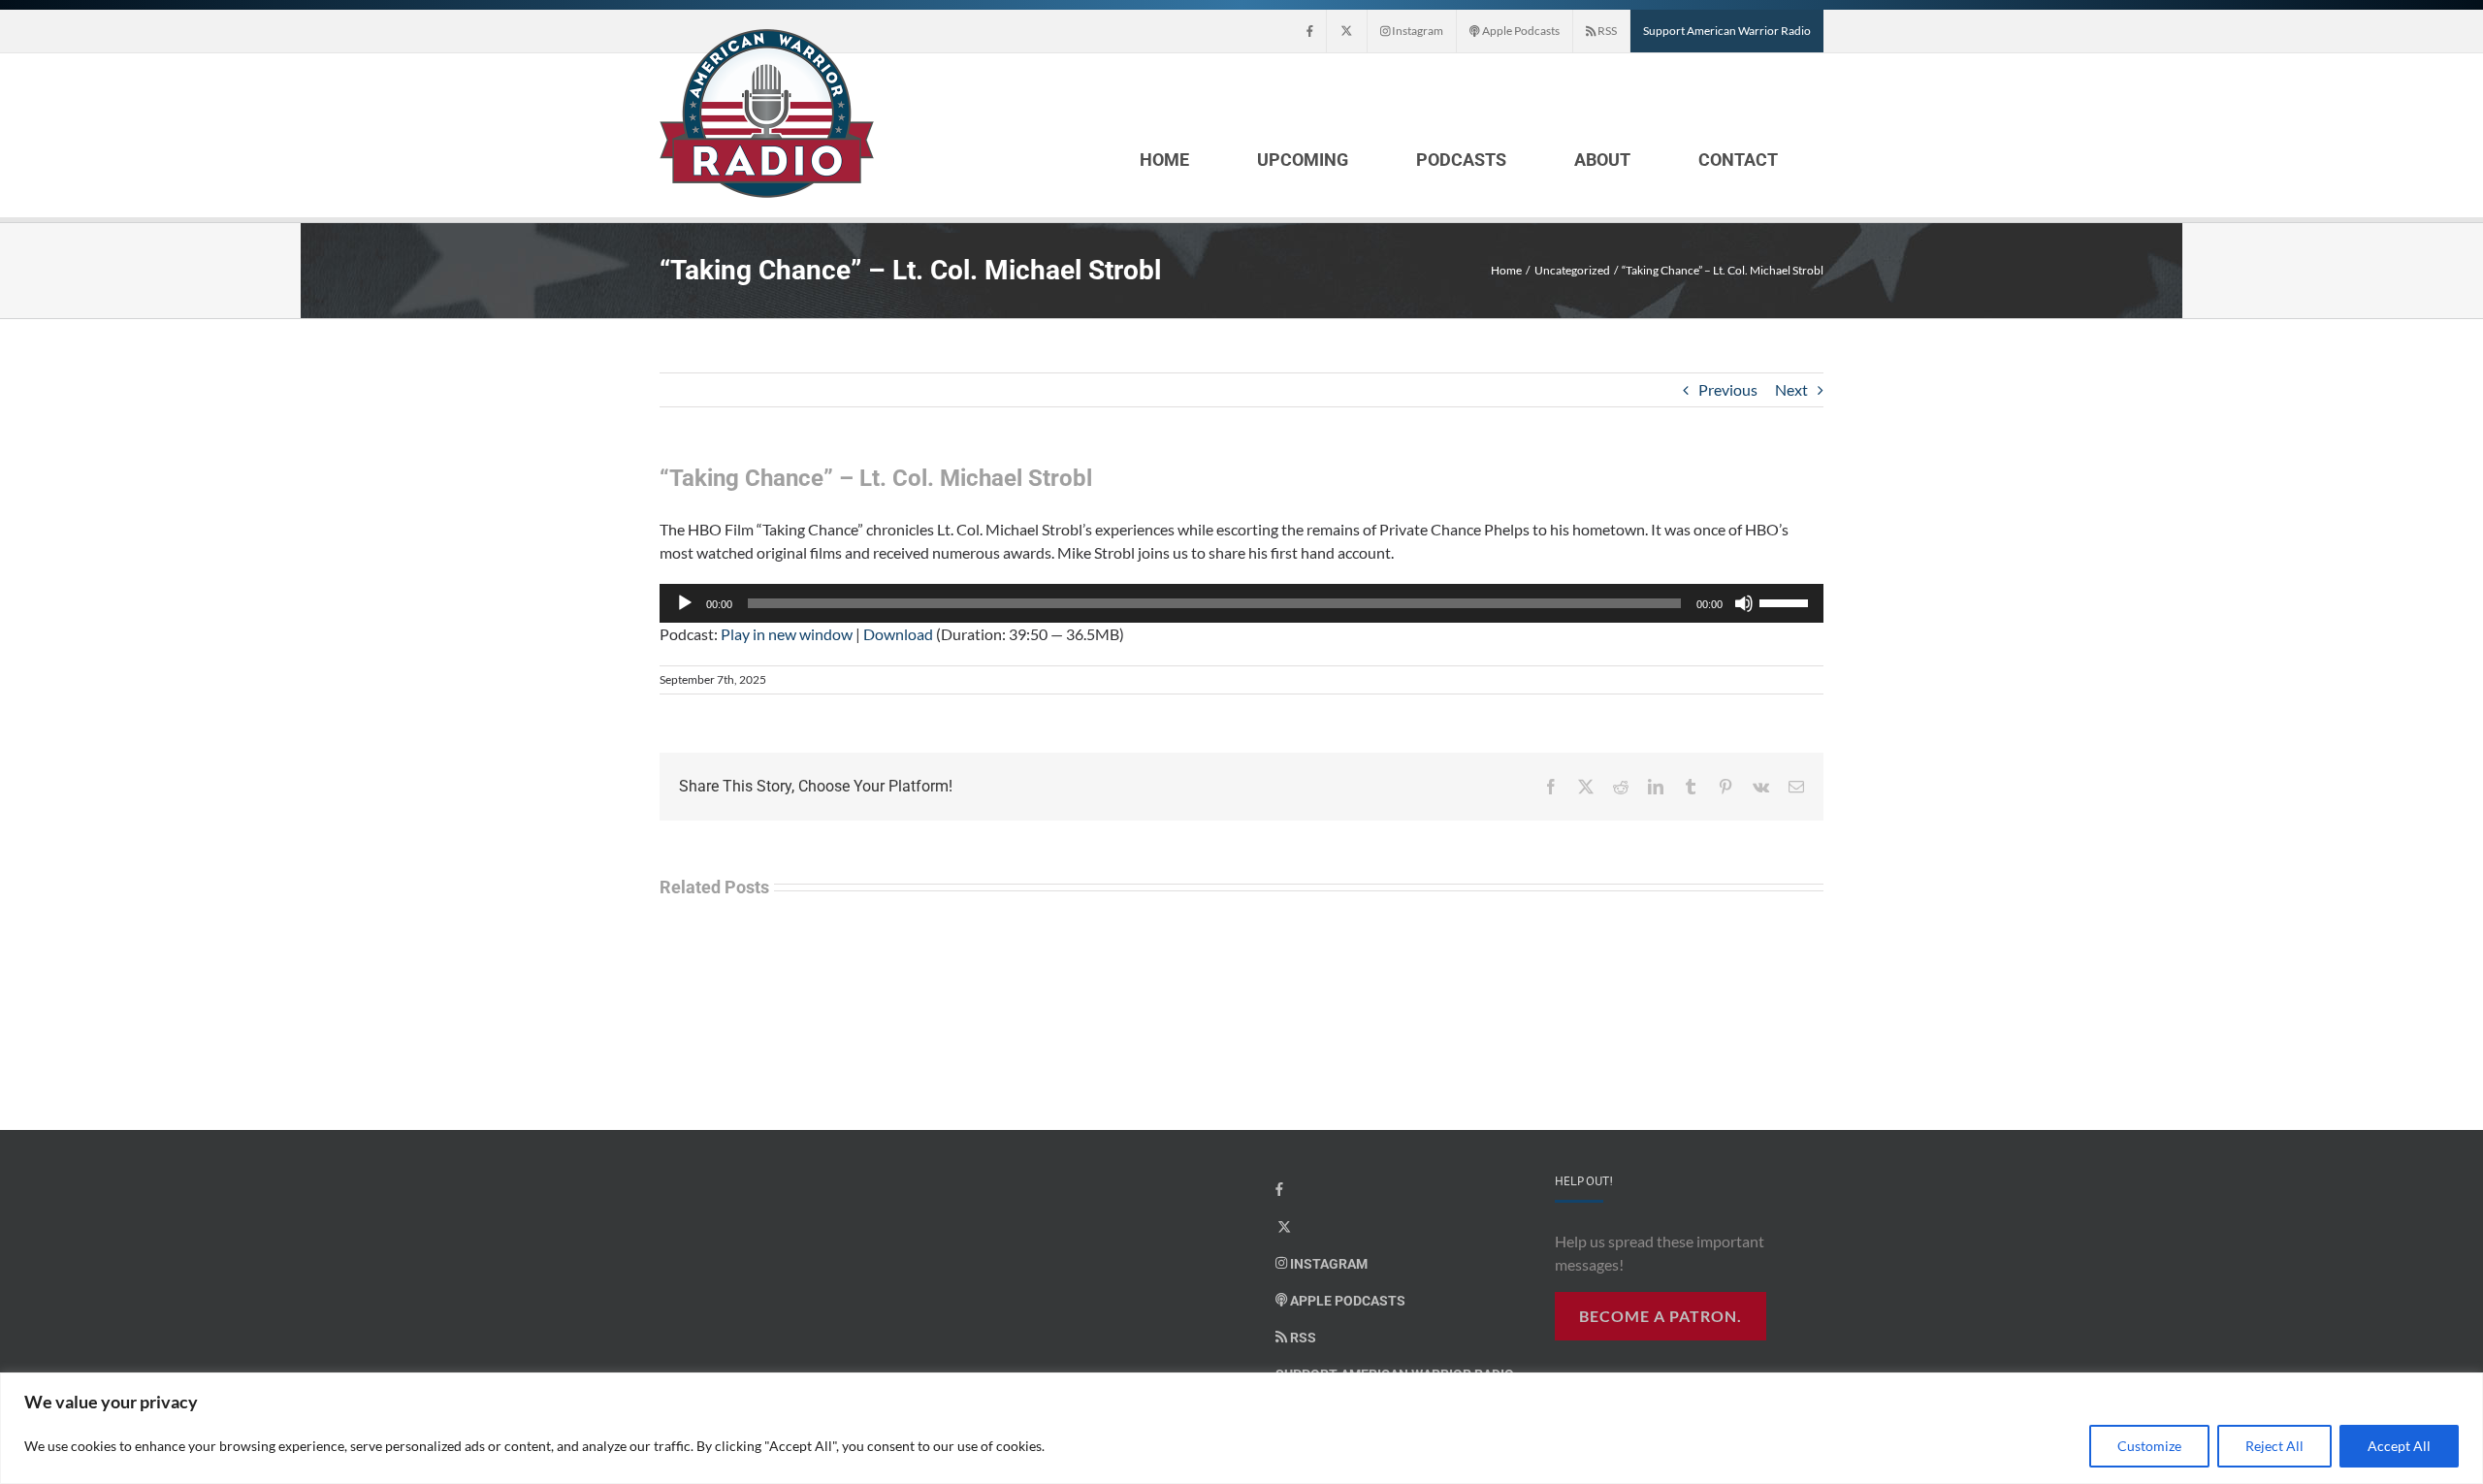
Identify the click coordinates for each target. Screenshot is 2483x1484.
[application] (1241, 603)
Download (898, 634)
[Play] (685, 603)
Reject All (2274, 1446)
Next (1791, 389)
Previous (1728, 389)
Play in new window (787, 634)
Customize (2149, 1446)
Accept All (2399, 1446)
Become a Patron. (1661, 1316)
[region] (1241, 1428)
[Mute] (1744, 603)
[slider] (1787, 601)
